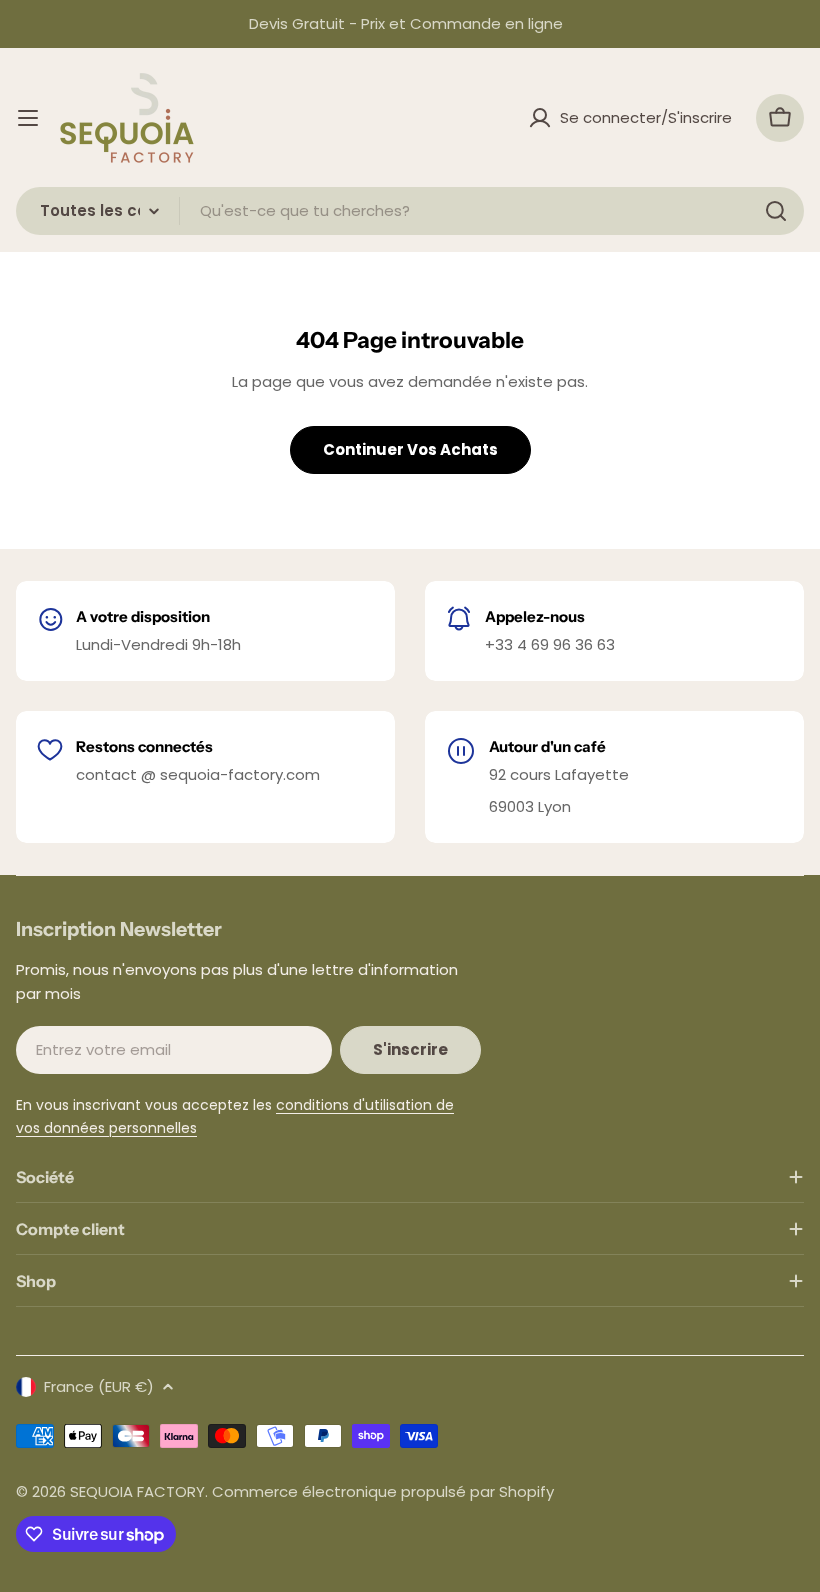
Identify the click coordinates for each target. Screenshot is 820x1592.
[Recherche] (776, 211)
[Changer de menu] (28, 118)
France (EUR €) (99, 1386)
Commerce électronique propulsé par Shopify (383, 1491)
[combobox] (410, 211)
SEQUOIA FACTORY (137, 1491)
